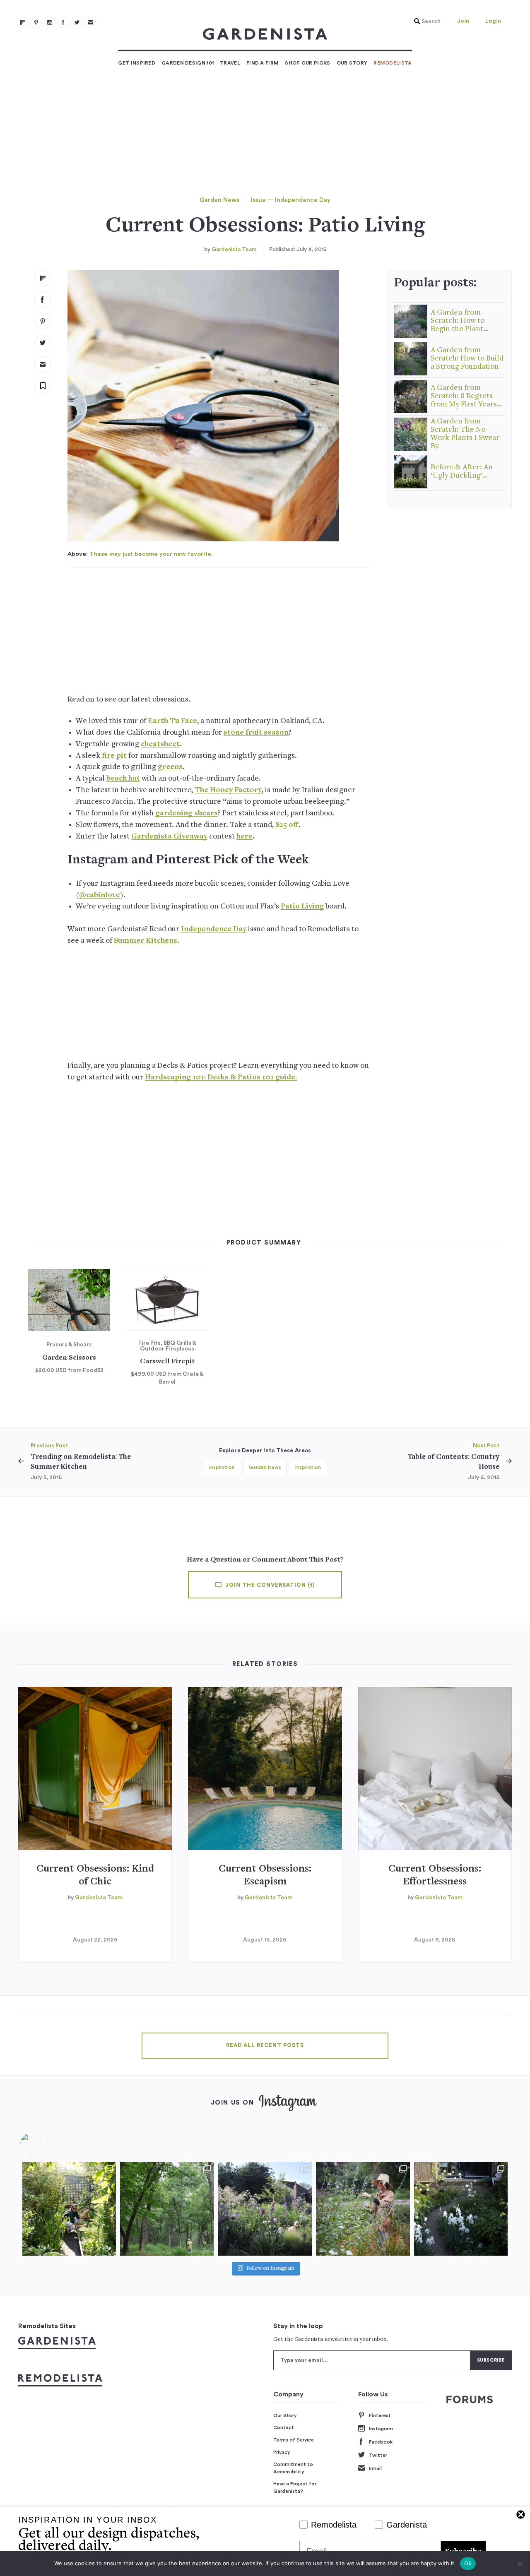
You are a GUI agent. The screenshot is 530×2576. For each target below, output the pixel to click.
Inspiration (222, 1467)
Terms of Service (294, 2440)
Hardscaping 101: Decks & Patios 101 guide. (221, 1078)
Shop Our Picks (307, 63)
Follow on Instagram (270, 2269)
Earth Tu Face (172, 721)
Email (375, 2468)
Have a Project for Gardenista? (295, 2487)
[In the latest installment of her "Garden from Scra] (265, 2208)
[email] (91, 22)
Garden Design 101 (188, 63)
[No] (520, 2564)
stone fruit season (256, 733)
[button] (425, 22)
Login (493, 21)
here (245, 837)
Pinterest (380, 2415)
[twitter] (77, 22)
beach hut (123, 779)
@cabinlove (100, 895)
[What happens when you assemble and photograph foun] (167, 2208)
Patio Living (302, 907)
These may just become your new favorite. (151, 554)
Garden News (219, 200)
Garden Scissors (69, 1358)
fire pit (113, 756)
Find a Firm (263, 63)
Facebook (381, 2442)
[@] (43, 2143)
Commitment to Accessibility (293, 2468)
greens (170, 767)
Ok (468, 2563)
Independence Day (214, 929)
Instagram (381, 2429)
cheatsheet (160, 744)
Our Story (352, 63)
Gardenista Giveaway (169, 837)
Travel (230, 63)
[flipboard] (22, 22)
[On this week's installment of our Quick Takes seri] (363, 2208)
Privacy (282, 2452)
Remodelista (393, 63)
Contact (284, 2427)
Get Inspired (137, 63)
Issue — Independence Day (291, 200)
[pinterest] (36, 22)
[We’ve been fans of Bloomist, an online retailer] (69, 2208)
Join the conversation (269, 1585)
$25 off (287, 825)
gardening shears (187, 813)
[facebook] (63, 22)
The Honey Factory (228, 790)
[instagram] (50, 22)
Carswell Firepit (167, 1362)
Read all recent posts (265, 2045)
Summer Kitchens (146, 941)
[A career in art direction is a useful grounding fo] (461, 2208)
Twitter (378, 2455)
